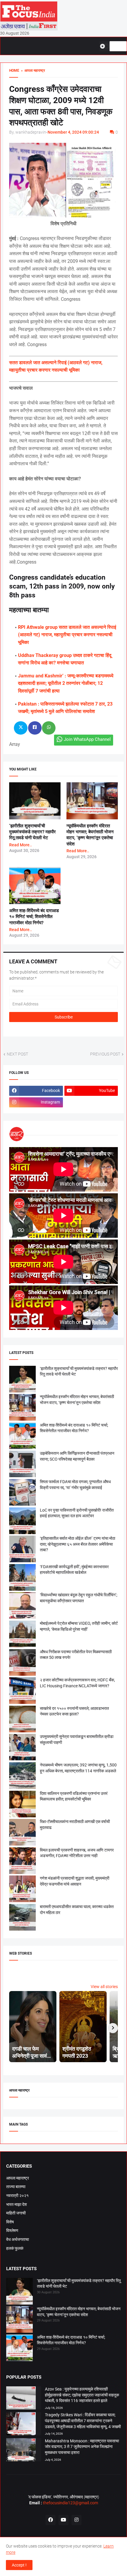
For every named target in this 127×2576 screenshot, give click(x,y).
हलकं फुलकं (15, 2248)
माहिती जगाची (16, 2213)
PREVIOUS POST (105, 1054)
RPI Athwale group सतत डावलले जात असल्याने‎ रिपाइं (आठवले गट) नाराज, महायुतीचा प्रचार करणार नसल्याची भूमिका (67, 635)
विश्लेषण (12, 2230)
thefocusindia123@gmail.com (70, 2503)
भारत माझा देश (17, 2204)
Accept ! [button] (19, 2565)
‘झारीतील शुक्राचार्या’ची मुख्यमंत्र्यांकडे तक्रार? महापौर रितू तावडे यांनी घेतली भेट (32, 832)
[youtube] (63, 2520)
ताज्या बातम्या (16, 2187)
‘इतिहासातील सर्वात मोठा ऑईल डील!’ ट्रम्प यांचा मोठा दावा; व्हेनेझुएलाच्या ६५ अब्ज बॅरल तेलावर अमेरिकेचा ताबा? (78, 1544)
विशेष (10, 2222)
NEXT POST (17, 1054)
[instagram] (76, 2520)
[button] (105, 46)
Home (14, 71)
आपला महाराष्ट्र (18, 2178)
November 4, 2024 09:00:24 (73, 132)
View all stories (104, 1987)
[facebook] (51, 2520)
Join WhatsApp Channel (87, 739)
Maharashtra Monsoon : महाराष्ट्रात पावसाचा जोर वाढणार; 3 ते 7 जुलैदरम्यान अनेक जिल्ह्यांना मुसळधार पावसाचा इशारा (82, 2447)
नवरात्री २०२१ (17, 2196)
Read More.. (21, 845)
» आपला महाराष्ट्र (32, 71)
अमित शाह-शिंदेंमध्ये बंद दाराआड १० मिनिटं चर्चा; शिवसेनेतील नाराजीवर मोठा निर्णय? (34, 917)
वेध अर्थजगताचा (18, 2239)
